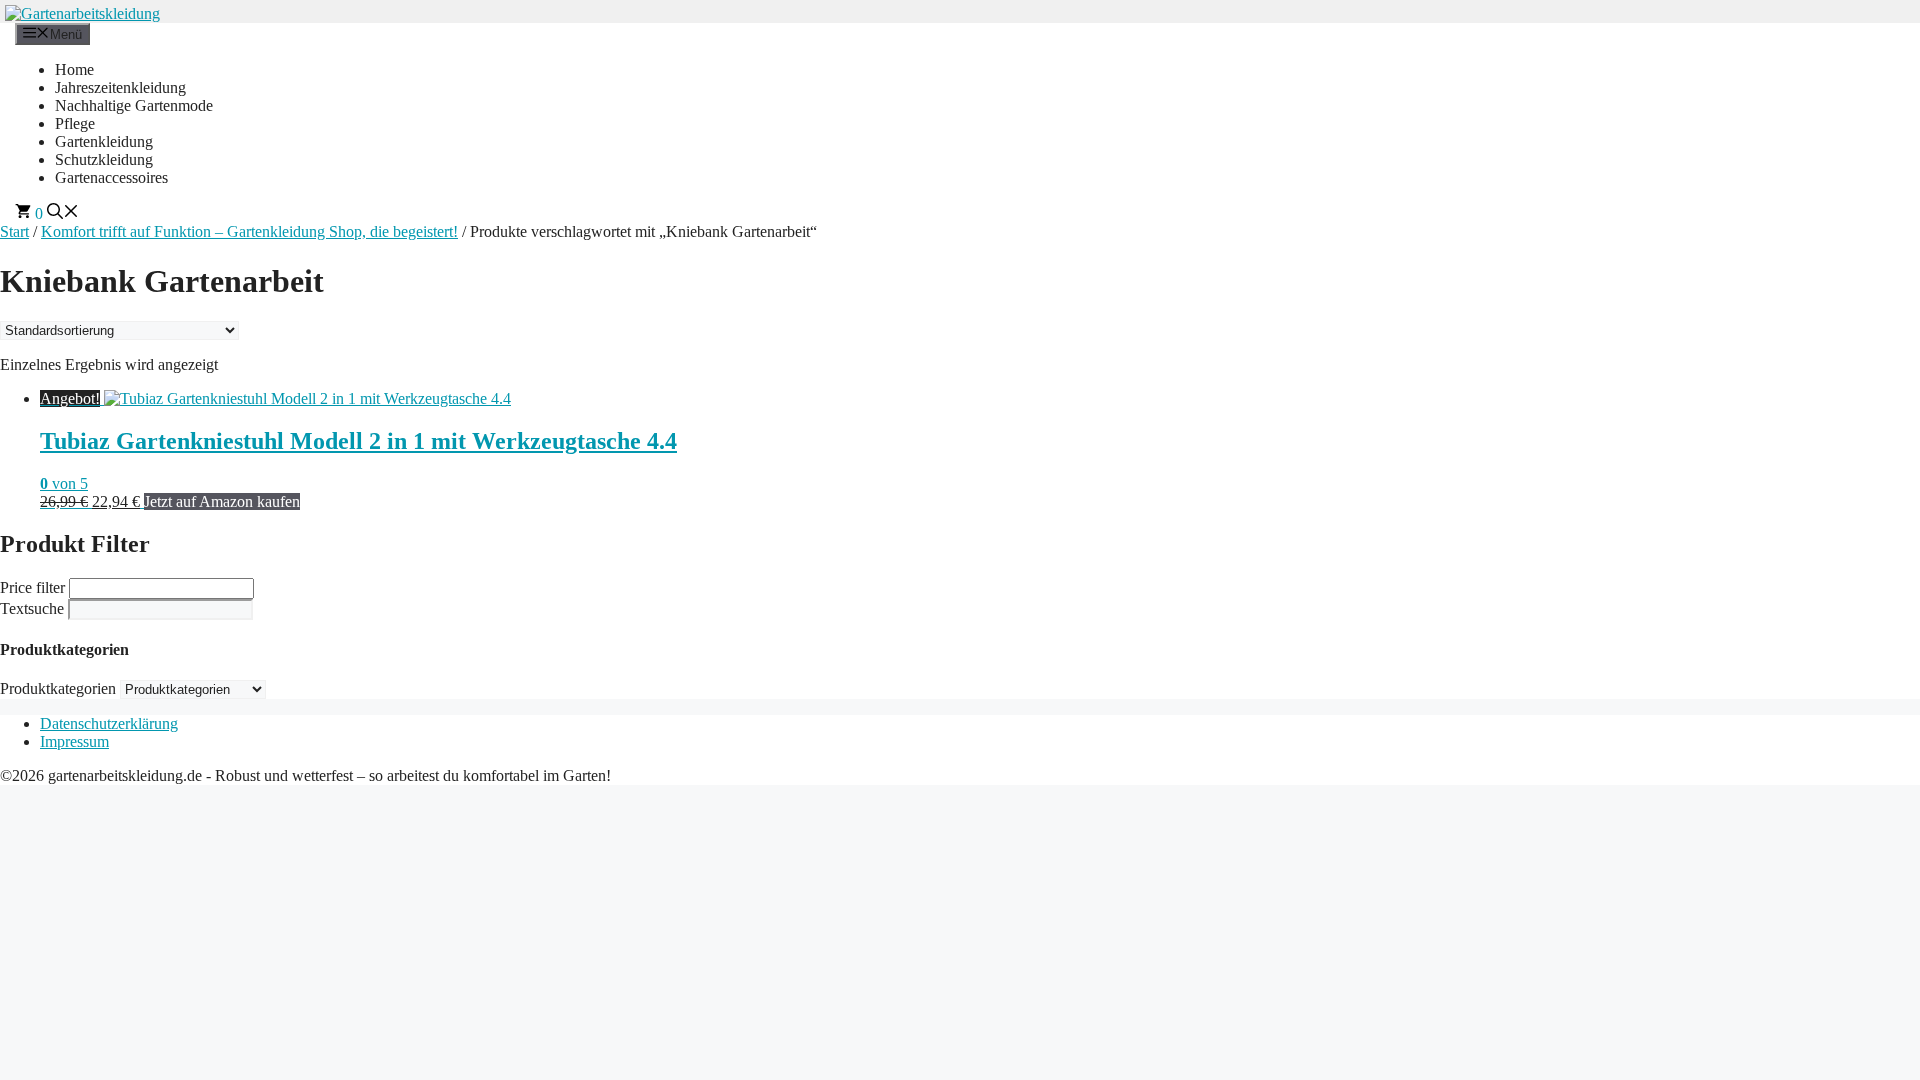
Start (14, 231)
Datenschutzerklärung (109, 723)
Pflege (75, 123)
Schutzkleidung (104, 159)
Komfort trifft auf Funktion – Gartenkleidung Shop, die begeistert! (249, 231)
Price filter (32, 587)
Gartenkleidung (104, 141)
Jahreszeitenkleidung (120, 87)
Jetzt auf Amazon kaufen (222, 501)
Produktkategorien (58, 688)
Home (74, 69)
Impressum (74, 741)
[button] (63, 213)
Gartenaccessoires (111, 177)
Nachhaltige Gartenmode (134, 105)
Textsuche (32, 608)
